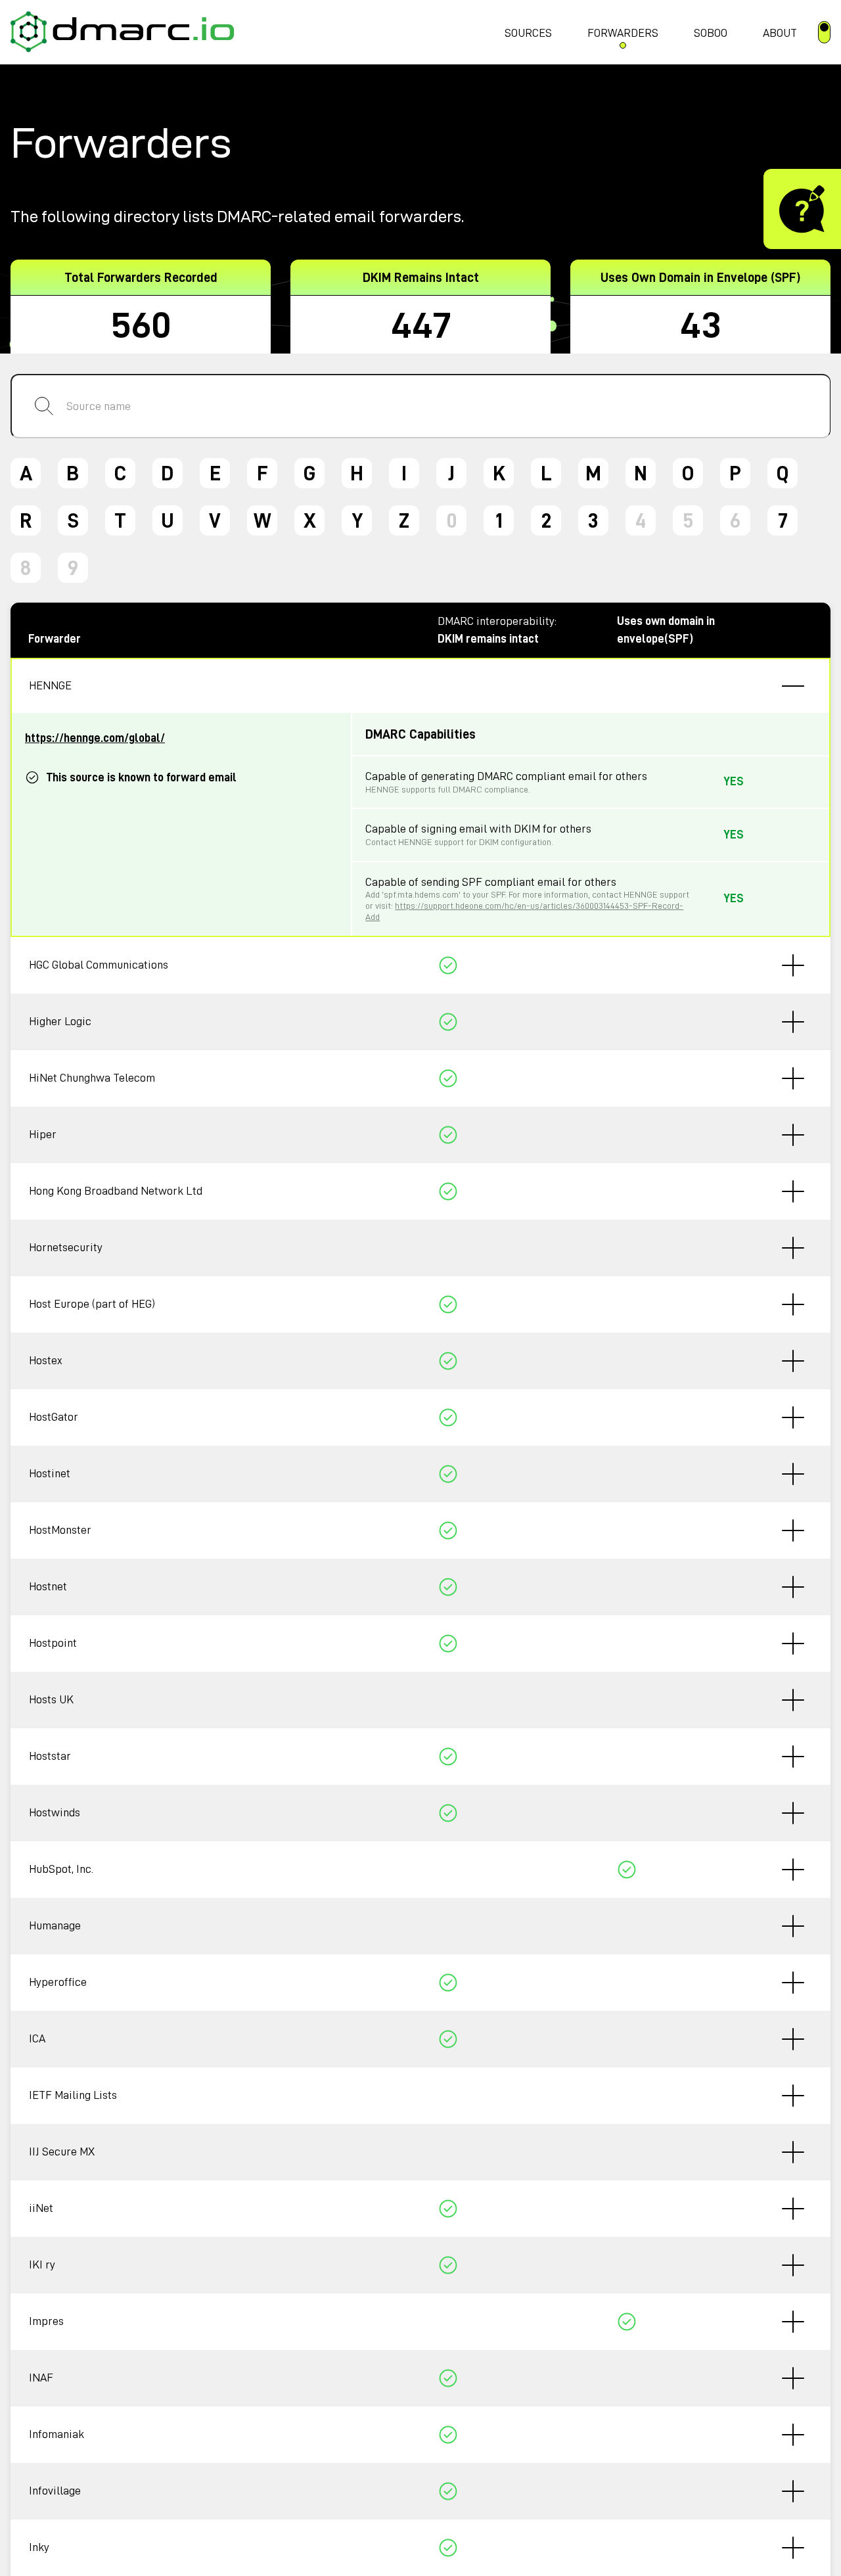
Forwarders (623, 33)
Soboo (711, 33)
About (780, 33)
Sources (528, 33)
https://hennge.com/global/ (95, 738)
